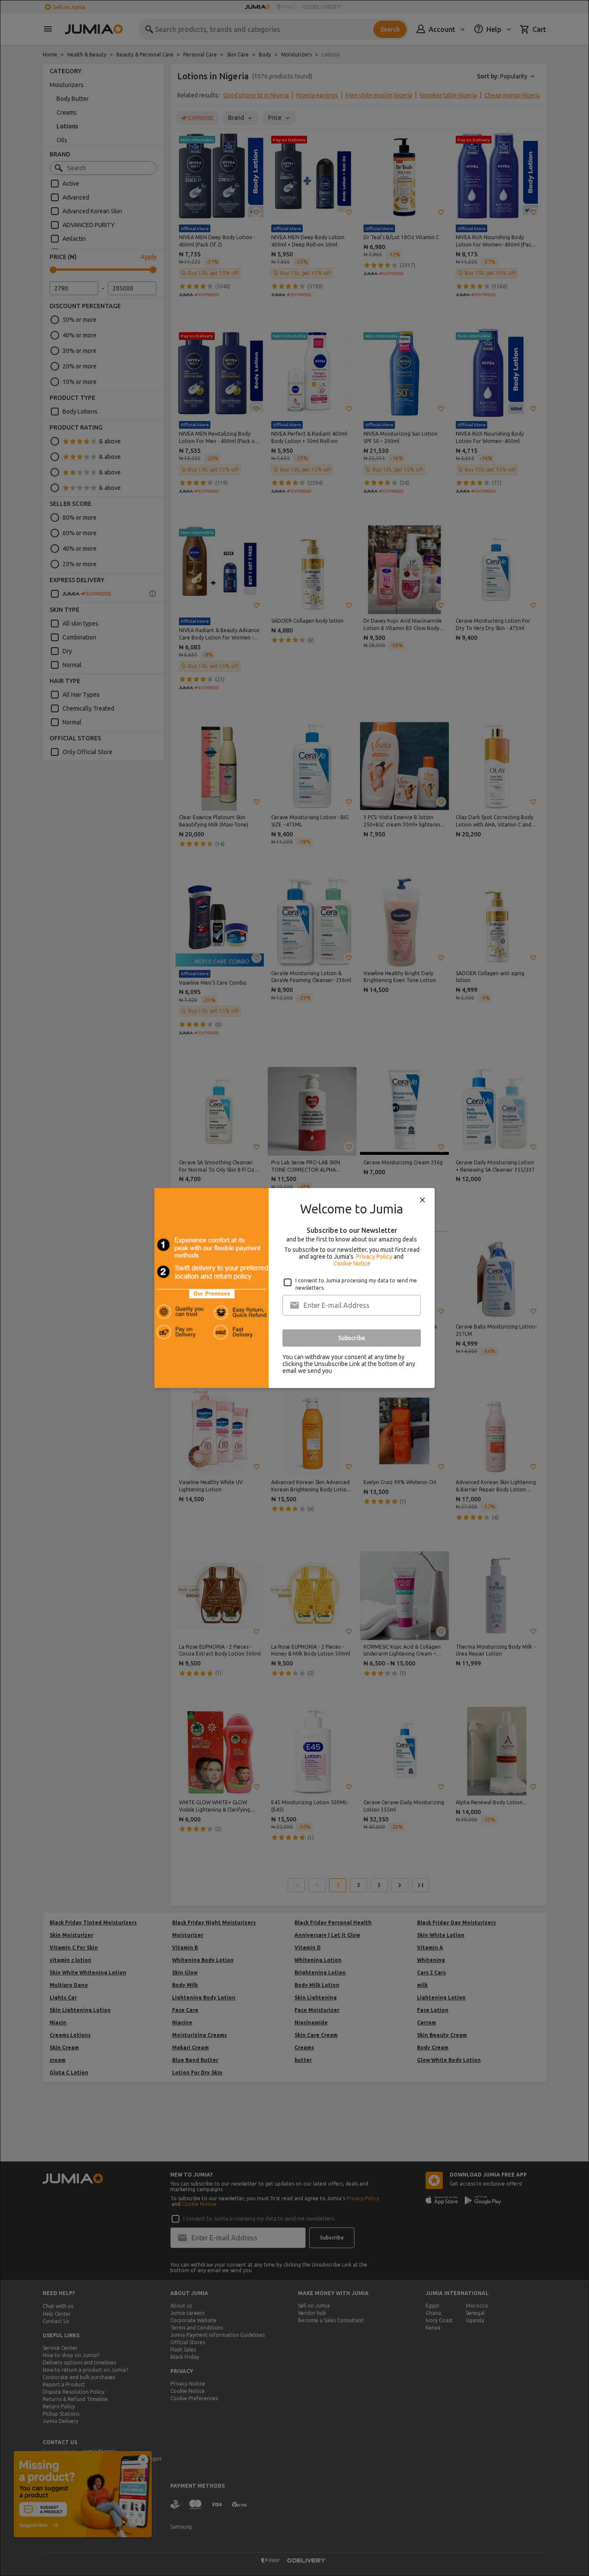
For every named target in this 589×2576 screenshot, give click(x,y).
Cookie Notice (352, 1263)
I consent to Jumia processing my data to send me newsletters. (356, 1284)
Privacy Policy (374, 1257)
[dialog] (294, 1288)
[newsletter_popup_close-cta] (423, 1200)
